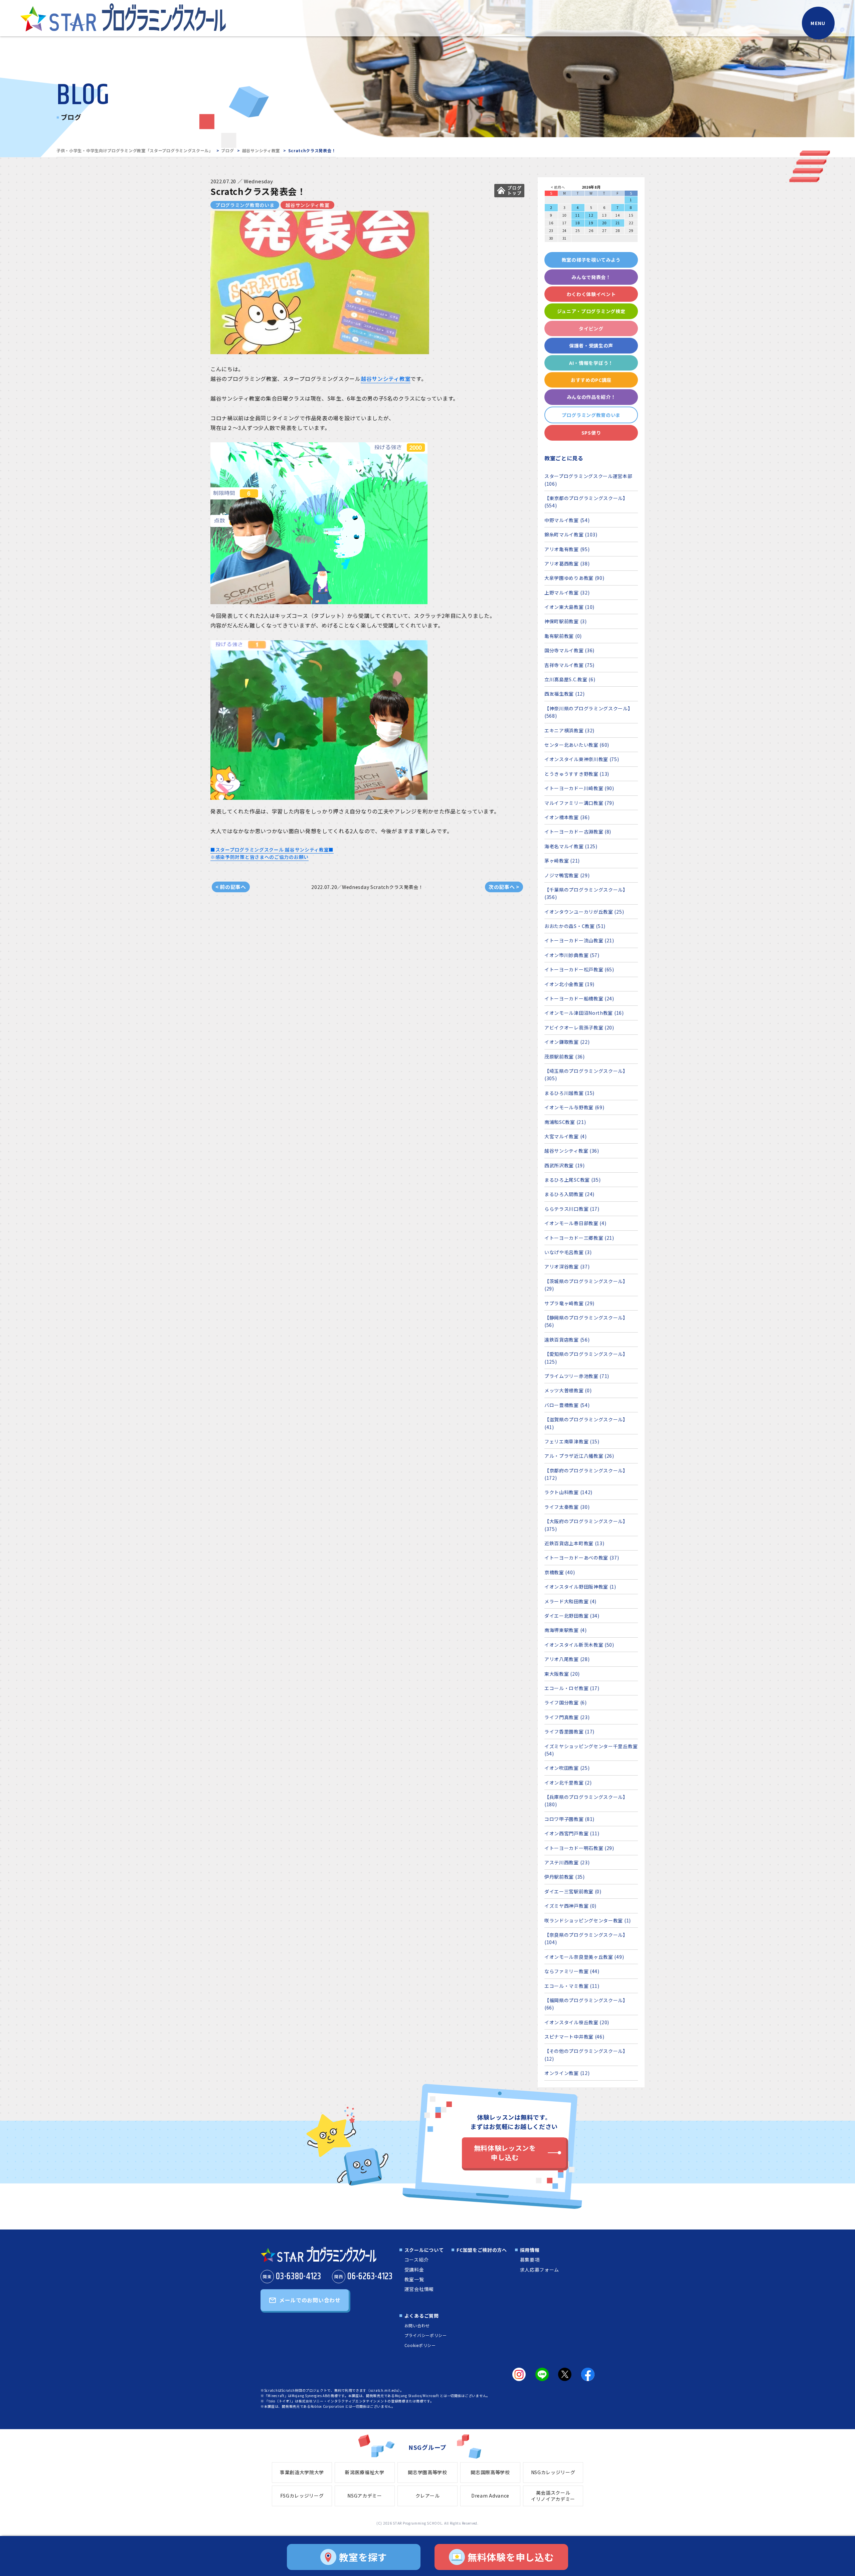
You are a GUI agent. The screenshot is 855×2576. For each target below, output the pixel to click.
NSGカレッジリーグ (553, 2472)
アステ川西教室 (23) (567, 1862)
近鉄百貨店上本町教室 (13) (574, 1543)
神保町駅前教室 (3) (566, 621)
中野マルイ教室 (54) (567, 520)
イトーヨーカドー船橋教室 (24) (579, 998)
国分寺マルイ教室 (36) (569, 650)
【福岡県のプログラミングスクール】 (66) (586, 2004)
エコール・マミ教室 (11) (572, 1986)
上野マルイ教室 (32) (567, 593)
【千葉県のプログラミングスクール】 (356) (586, 893)
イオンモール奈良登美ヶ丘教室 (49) (584, 1957)
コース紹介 (417, 2260)
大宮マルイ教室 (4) (566, 1136)
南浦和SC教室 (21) (565, 1122)
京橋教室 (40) (560, 1572)
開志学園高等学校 (427, 2472)
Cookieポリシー (420, 2345)
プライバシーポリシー (426, 2335)
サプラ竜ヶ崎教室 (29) (569, 1303)
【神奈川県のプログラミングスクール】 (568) (589, 712)
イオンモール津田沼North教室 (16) (584, 1013)
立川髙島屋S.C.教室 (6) (570, 679)
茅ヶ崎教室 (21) (562, 861)
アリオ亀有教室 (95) (567, 549)
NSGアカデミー (365, 2496)
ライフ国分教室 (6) (566, 1702)
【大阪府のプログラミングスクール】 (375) (586, 1525)
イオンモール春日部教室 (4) (575, 1223)
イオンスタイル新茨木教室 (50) (579, 1645)
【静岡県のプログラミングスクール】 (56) (586, 1321)
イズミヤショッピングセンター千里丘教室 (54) (591, 1750)
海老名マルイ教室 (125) (571, 846)
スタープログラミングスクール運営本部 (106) (588, 480)
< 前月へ (558, 187)
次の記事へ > (504, 887)
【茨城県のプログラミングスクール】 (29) (586, 1285)
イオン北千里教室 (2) (568, 1783)
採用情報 (530, 2250)
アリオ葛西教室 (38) (567, 563)
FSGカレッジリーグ (302, 2496)
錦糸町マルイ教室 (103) (571, 534)
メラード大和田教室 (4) (570, 1601)
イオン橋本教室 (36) (567, 817)
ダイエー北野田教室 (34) (572, 1616)
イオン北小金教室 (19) (569, 984)
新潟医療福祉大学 (365, 2472)
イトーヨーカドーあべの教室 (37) (582, 1558)
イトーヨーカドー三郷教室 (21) (579, 1238)
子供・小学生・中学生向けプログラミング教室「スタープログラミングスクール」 (135, 150)
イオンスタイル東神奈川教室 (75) (582, 759)
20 (604, 223)
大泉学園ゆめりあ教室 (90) (574, 578)
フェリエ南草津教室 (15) (572, 1441)
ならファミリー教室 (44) (572, 1971)
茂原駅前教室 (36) (565, 1057)
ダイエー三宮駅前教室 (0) (573, 1891)
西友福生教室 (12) (565, 694)
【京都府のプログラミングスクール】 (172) (586, 1474)
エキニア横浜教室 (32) (569, 730)
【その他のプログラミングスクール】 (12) (586, 2055)
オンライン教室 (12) (567, 2073)
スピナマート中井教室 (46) (574, 2037)
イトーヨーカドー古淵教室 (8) (578, 832)
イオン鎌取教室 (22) (567, 1042)
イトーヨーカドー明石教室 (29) (579, 1848)
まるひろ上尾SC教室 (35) (573, 1180)
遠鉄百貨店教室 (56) (567, 1340)
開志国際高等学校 (490, 2472)
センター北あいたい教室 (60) (577, 745)
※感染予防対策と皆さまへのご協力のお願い (260, 857)
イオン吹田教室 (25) (567, 1768)
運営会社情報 (419, 2289)
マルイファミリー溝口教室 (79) (579, 803)
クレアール (428, 2496)
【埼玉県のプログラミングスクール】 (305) (586, 1075)
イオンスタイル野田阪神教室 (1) (580, 1587)
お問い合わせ (417, 2325)
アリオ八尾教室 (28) (567, 1659)
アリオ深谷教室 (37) (567, 1266)
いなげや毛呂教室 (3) (568, 1252)
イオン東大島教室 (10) (569, 607)
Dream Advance (490, 2496)
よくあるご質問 (422, 2316)
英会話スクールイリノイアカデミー (553, 2496)
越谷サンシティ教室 (261, 150)
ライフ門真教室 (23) (567, 1717)
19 (591, 223)
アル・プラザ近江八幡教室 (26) (579, 1456)
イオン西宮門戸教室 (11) (572, 1833)
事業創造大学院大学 (302, 2472)
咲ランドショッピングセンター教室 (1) (588, 1920)
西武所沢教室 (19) (565, 1165)
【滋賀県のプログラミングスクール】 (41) (586, 1423)
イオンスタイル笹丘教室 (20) (577, 2022)
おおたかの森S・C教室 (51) (575, 926)
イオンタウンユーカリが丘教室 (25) (584, 912)
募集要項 (530, 2260)
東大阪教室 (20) (562, 1674)
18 (578, 223)
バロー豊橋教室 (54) (567, 1405)
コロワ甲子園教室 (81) (569, 1819)
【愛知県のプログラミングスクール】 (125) (586, 1358)
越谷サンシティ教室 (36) (572, 1151)
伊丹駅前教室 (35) (565, 1877)
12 (591, 215)
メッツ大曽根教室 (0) (568, 1390)
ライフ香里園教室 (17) (569, 1731)
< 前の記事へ (231, 887)
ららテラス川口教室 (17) (572, 1209)
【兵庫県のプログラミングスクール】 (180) (586, 1801)
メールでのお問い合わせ (310, 2300)
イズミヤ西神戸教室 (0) (570, 1906)
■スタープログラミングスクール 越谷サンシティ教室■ (272, 850)
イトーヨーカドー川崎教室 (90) (579, 788)
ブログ (227, 150)
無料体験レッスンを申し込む (505, 2153)
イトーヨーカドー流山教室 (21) (579, 940)
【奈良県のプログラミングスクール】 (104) (586, 1938)
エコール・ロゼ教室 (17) (572, 1688)
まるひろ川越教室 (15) (569, 1093)
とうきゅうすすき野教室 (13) (577, 774)
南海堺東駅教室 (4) (566, 1630)
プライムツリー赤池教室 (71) (577, 1376)
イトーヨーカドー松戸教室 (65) (579, 969)
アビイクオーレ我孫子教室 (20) (579, 1027)
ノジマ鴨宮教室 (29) (567, 875)
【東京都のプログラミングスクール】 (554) (586, 502)
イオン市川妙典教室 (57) (572, 955)
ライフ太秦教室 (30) (567, 1507)
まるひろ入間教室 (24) (569, 1194)
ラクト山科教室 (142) (568, 1492)
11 (578, 215)
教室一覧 (414, 2279)
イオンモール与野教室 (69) (574, 1107)
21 (618, 223)
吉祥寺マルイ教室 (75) (569, 665)
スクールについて (424, 2250)
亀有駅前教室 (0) (563, 636)
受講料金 (414, 2270)
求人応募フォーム (540, 2270)
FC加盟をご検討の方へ (482, 2250)
